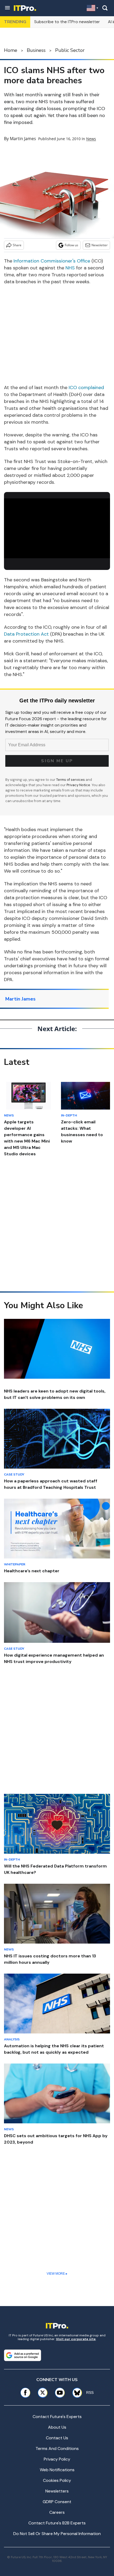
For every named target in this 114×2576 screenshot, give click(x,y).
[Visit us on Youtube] (60, 2393)
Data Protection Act (26, 634)
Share (17, 245)
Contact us (57, 2438)
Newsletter (100, 245)
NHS (70, 268)
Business (36, 50)
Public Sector (70, 50)
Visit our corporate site (76, 2339)
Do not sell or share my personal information (57, 2534)
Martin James (23, 139)
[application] (57, 528)
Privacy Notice (78, 785)
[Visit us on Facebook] (25, 2393)
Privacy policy (57, 2459)
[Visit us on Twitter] (43, 2393)
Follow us (71, 245)
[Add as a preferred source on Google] (23, 2355)
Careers (57, 2512)
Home (11, 50)
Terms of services (71, 780)
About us (57, 2427)
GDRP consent (57, 2502)
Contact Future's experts (57, 2417)
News (91, 139)
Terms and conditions (57, 2448)
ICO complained (86, 387)
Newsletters (57, 2491)
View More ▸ (57, 2274)
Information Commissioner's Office (52, 261)
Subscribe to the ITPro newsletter (67, 22)
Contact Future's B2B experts (57, 2523)
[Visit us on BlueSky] (75, 2393)
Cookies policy (57, 2480)
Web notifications (57, 2470)
